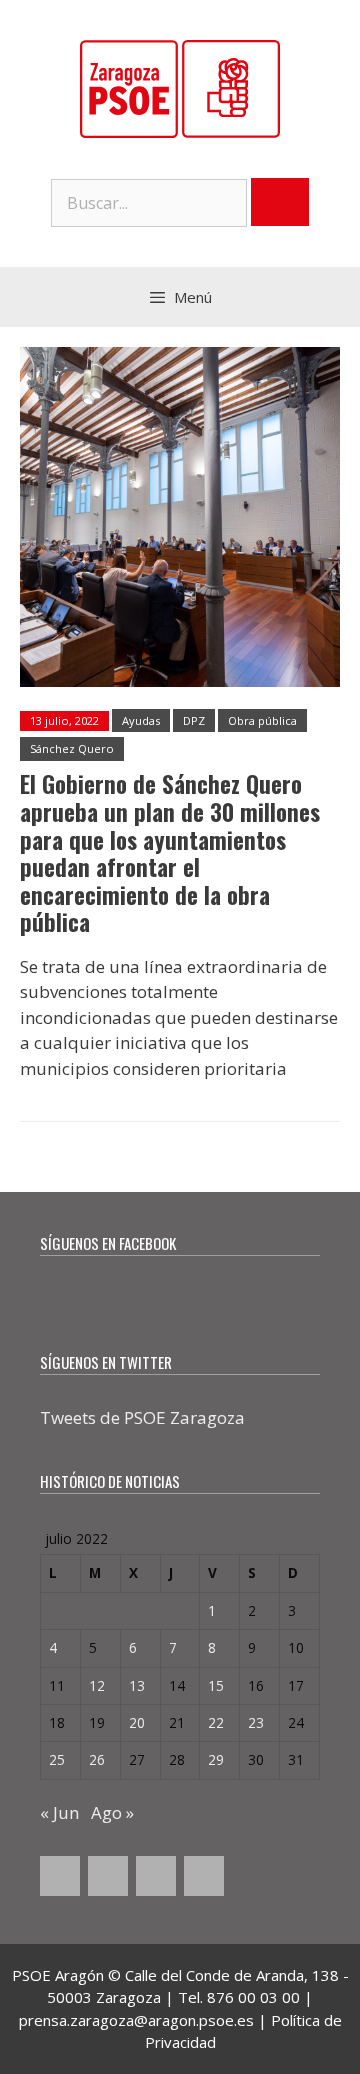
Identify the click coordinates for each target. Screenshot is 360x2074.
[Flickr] (204, 1876)
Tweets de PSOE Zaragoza (142, 1417)
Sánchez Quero (72, 748)
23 (256, 1722)
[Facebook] (60, 1876)
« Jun (59, 1812)
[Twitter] (108, 1876)
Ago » (112, 1812)
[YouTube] (156, 1876)
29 (216, 1759)
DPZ (194, 720)
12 (97, 1685)
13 (137, 1685)
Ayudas (141, 720)
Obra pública (262, 720)
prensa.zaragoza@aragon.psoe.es (136, 2020)
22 (216, 1722)
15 (216, 1685)
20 (137, 1722)
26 (97, 1759)
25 (57, 1759)
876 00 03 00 (253, 1997)
